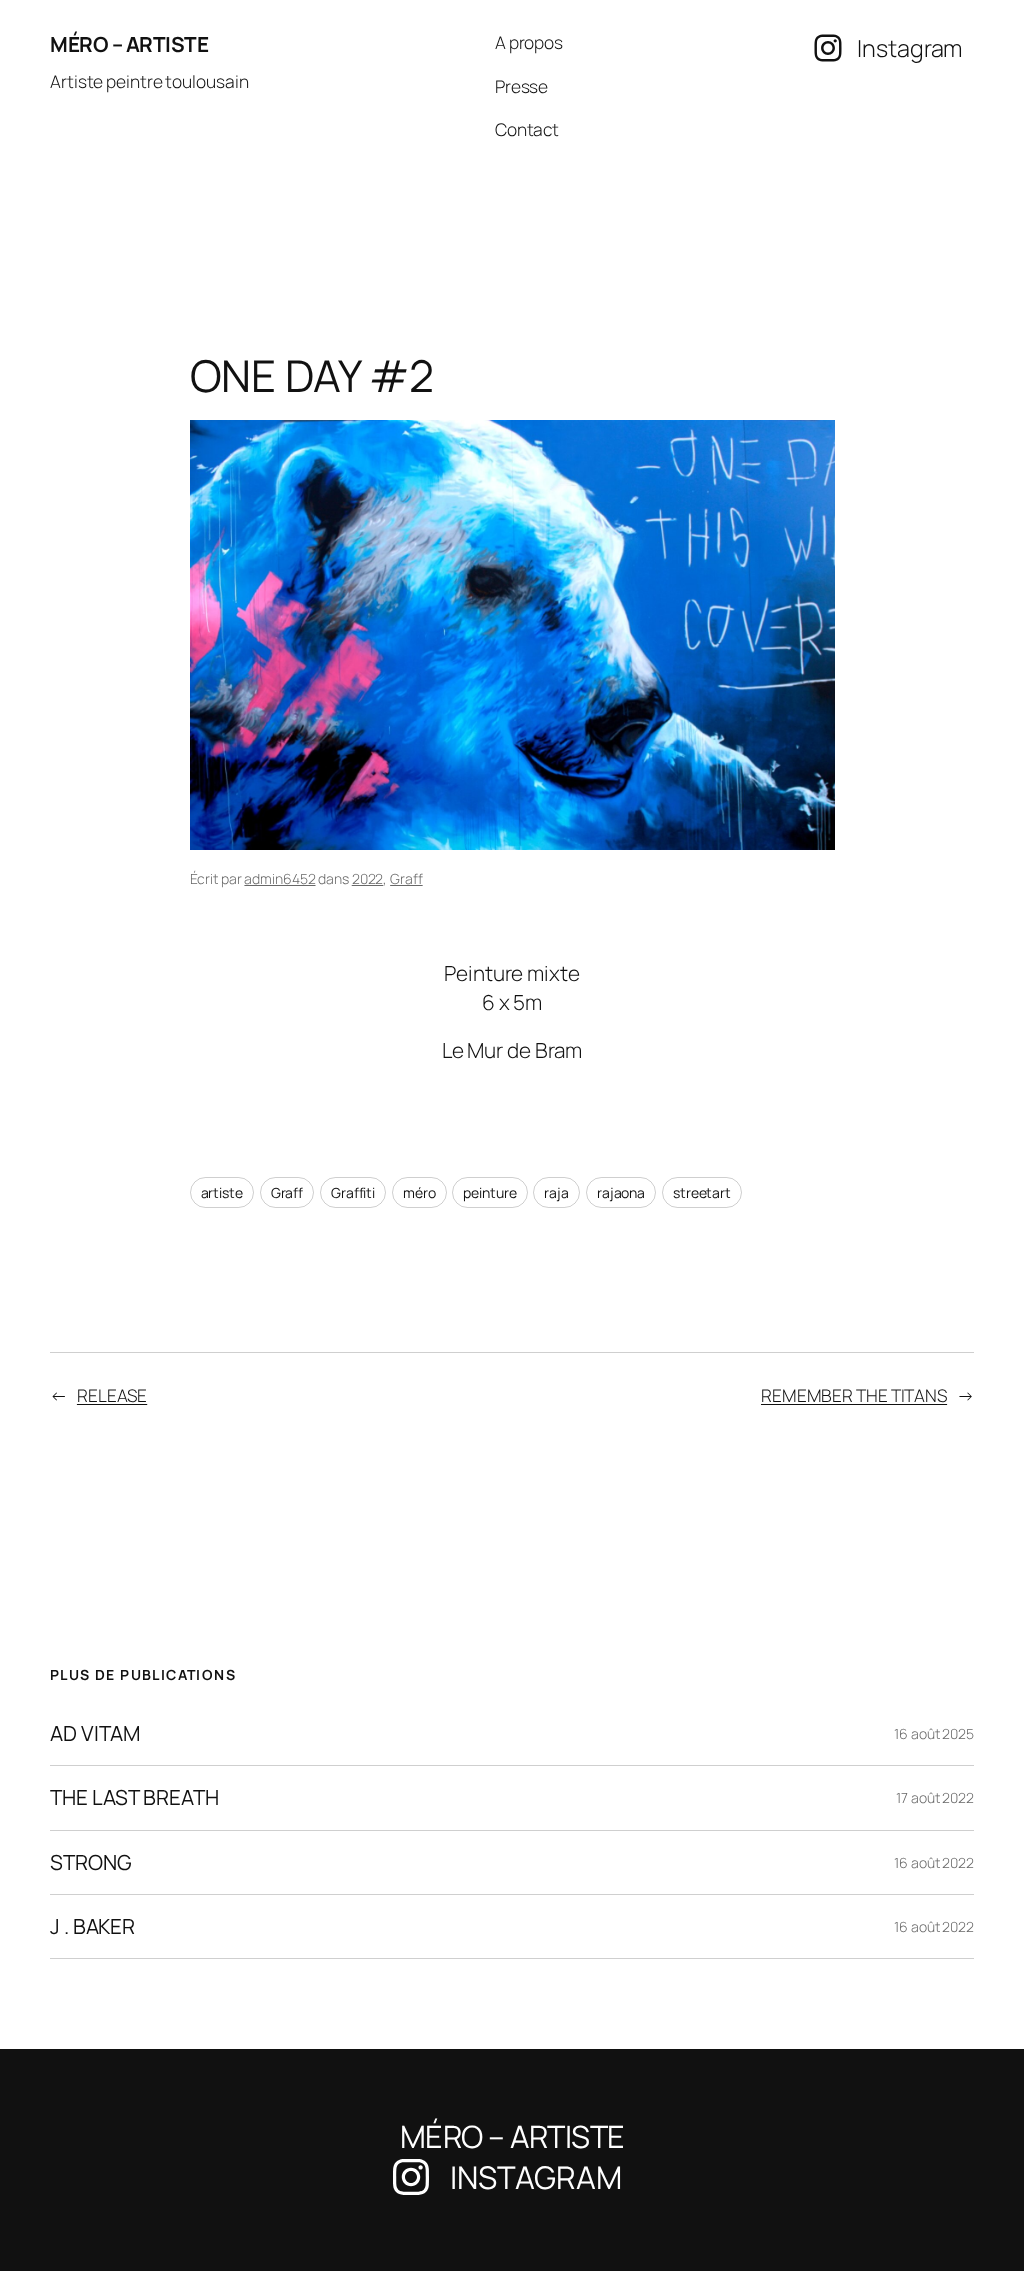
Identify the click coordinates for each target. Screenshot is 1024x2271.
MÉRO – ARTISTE (129, 44)
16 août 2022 (934, 1862)
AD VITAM (95, 1733)
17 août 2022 (935, 1797)
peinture (489, 1192)
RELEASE (112, 1395)
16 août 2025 (934, 1733)
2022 (368, 878)
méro (419, 1192)
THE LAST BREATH (134, 1797)
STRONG (90, 1862)
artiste (222, 1192)
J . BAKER (92, 1926)
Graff (406, 878)
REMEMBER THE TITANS (854, 1395)
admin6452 (279, 878)
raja (556, 1192)
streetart (702, 1192)
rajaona (621, 1192)
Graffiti (353, 1192)
